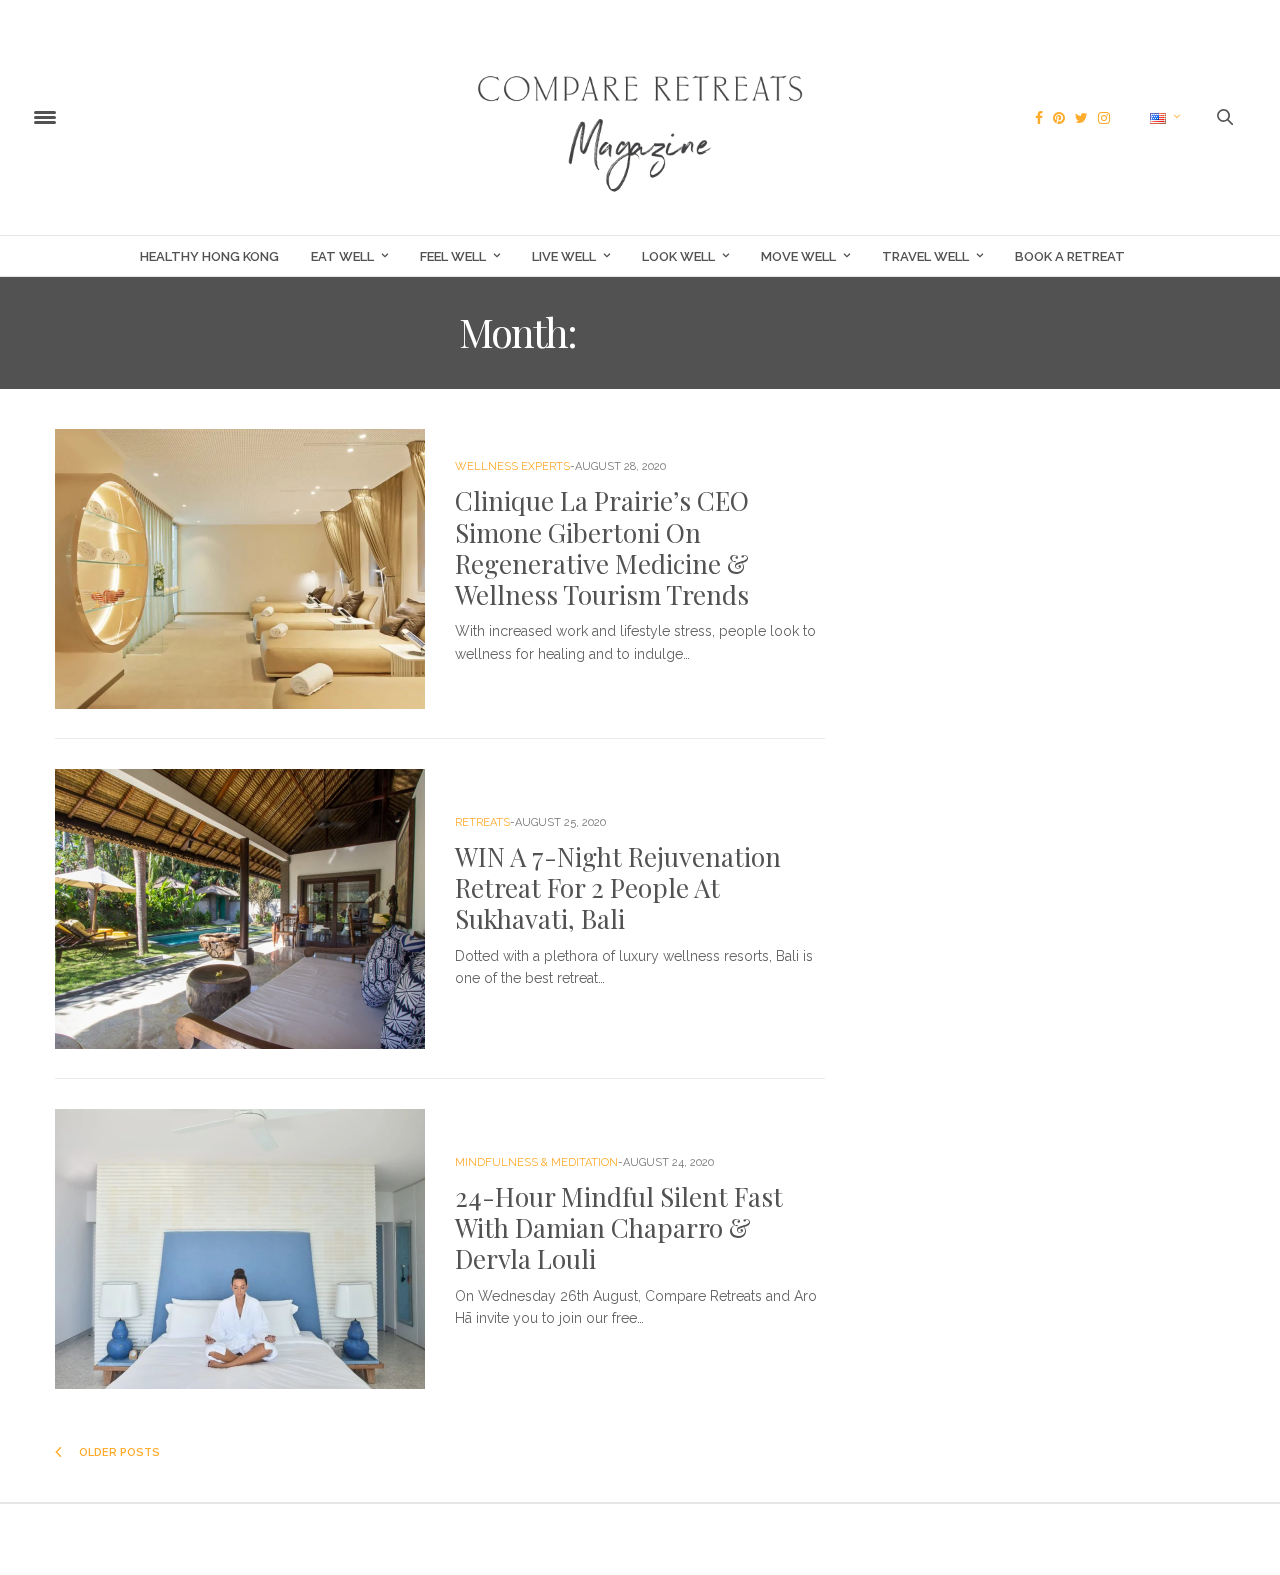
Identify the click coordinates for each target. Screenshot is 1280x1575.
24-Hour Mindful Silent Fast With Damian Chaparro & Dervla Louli (619, 1227)
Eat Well (342, 256)
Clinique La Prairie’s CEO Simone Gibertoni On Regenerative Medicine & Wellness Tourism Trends (602, 547)
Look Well (678, 256)
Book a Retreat (1070, 256)
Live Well (564, 256)
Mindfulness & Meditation (536, 1162)
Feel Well (453, 256)
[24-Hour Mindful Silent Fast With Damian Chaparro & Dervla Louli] (240, 1249)
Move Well (798, 256)
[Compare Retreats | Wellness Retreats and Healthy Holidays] (640, 117)
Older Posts (118, 1452)
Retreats (482, 822)
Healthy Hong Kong (209, 256)
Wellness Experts (512, 466)
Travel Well (925, 256)
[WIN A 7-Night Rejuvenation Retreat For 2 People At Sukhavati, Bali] (240, 909)
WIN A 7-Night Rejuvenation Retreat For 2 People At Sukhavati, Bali (618, 887)
